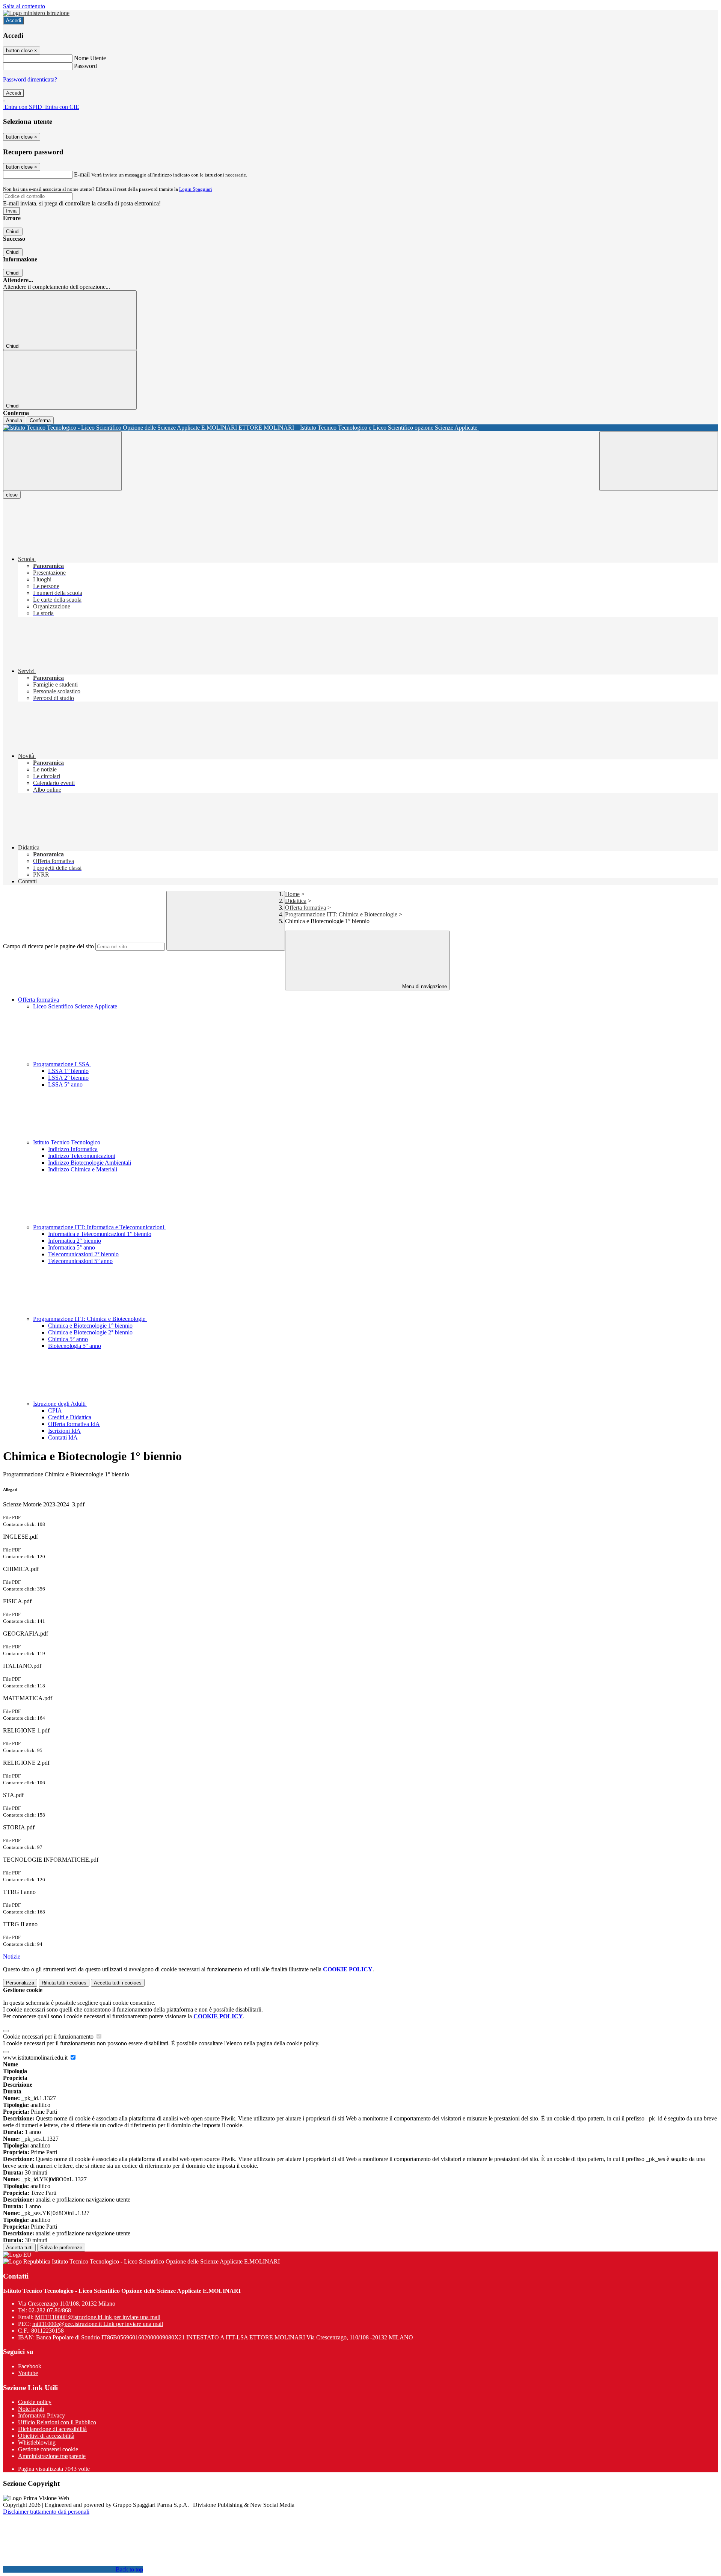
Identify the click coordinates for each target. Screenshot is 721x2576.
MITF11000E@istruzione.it (98, 2317)
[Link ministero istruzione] (36, 13)
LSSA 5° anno (65, 1084)
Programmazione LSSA (62, 1064)
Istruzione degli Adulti (60, 1404)
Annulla (14, 420)
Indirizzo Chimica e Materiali (83, 1169)
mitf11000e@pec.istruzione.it (98, 2324)
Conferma (40, 420)
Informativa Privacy (41, 2415)
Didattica (296, 901)
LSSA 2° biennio (68, 1078)
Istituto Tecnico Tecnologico (67, 1142)
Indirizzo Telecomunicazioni (82, 1156)
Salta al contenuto (24, 6)
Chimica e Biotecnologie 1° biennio (90, 1326)
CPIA (55, 1410)
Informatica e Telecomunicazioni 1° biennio (100, 1234)
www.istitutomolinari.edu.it (36, 2058)
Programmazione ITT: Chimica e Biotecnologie (341, 914)
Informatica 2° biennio (75, 1241)
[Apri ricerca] (659, 461)
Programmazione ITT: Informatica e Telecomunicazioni (99, 1227)
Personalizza (20, 1983)
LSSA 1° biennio (68, 1071)
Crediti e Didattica (70, 1417)
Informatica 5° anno (72, 1247)
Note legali (31, 2409)
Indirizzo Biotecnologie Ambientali (90, 1163)
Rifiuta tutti (64, 1983)
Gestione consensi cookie (48, 2449)
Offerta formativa (305, 908)
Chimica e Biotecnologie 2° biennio (90, 1332)
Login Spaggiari (196, 189)
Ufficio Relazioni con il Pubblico (57, 2422)
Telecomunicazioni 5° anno (80, 1261)
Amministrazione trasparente (52, 2456)
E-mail (82, 174)
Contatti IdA (63, 1437)
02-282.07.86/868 (50, 2310)
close (12, 495)
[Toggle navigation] (62, 461)
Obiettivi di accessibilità (46, 2436)
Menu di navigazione (424, 986)
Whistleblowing (37, 2442)
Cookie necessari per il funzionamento (49, 2037)
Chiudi (13, 232)
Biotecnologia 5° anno (75, 1346)
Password (85, 66)
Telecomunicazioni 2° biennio (83, 1254)
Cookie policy (35, 2402)
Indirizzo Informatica (73, 1149)
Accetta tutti (118, 1983)
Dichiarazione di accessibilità (52, 2429)
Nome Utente (90, 58)
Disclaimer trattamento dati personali (46, 2512)
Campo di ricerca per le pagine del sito (48, 946)
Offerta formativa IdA (74, 1424)
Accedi (14, 20)
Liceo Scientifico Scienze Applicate (75, 1006)
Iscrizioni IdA (64, 1431)
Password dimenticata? (30, 79)
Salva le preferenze (61, 2248)
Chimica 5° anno (68, 1339)
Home (292, 894)
